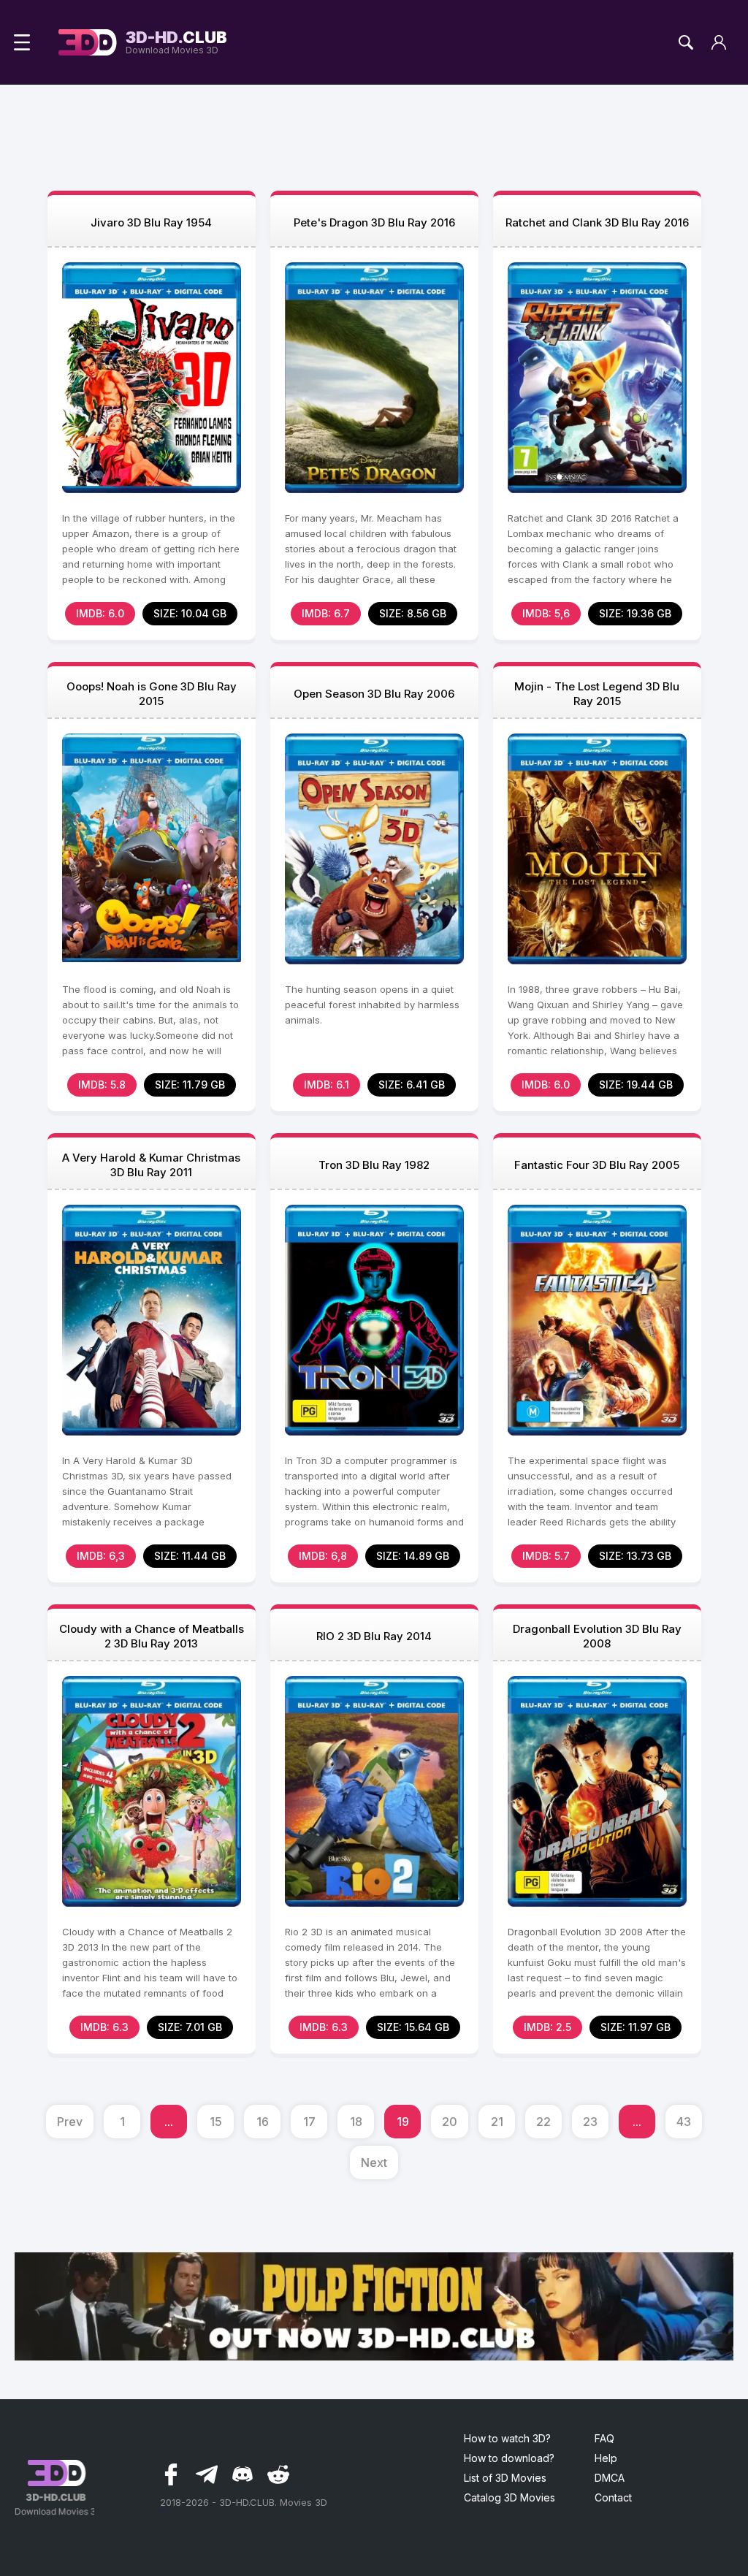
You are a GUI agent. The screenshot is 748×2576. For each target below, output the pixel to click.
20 (450, 2122)
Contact (613, 2497)
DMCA (610, 2478)
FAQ (604, 2438)
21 (497, 2122)
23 (590, 2122)
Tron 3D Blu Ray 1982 (374, 1165)
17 (309, 2122)
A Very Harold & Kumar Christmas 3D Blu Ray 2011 (151, 1165)
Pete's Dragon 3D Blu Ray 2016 (374, 222)
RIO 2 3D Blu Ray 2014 (374, 1636)
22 (543, 2122)
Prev (70, 2122)
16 (263, 2122)
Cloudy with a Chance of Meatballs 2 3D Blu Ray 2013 (152, 1636)
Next (374, 2162)
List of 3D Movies (505, 2478)
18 (356, 2122)
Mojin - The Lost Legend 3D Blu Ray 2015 (597, 694)
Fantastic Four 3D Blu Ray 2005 (597, 1165)
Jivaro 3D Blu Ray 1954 (151, 222)
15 (216, 2122)
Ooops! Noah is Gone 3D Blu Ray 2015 (152, 694)
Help (606, 2458)
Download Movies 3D (176, 42)
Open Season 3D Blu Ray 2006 (374, 694)
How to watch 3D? (507, 2438)
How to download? (509, 2458)
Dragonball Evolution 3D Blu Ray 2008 (597, 1636)
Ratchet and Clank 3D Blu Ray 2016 (597, 222)
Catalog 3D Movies (510, 2497)
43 (684, 2122)
